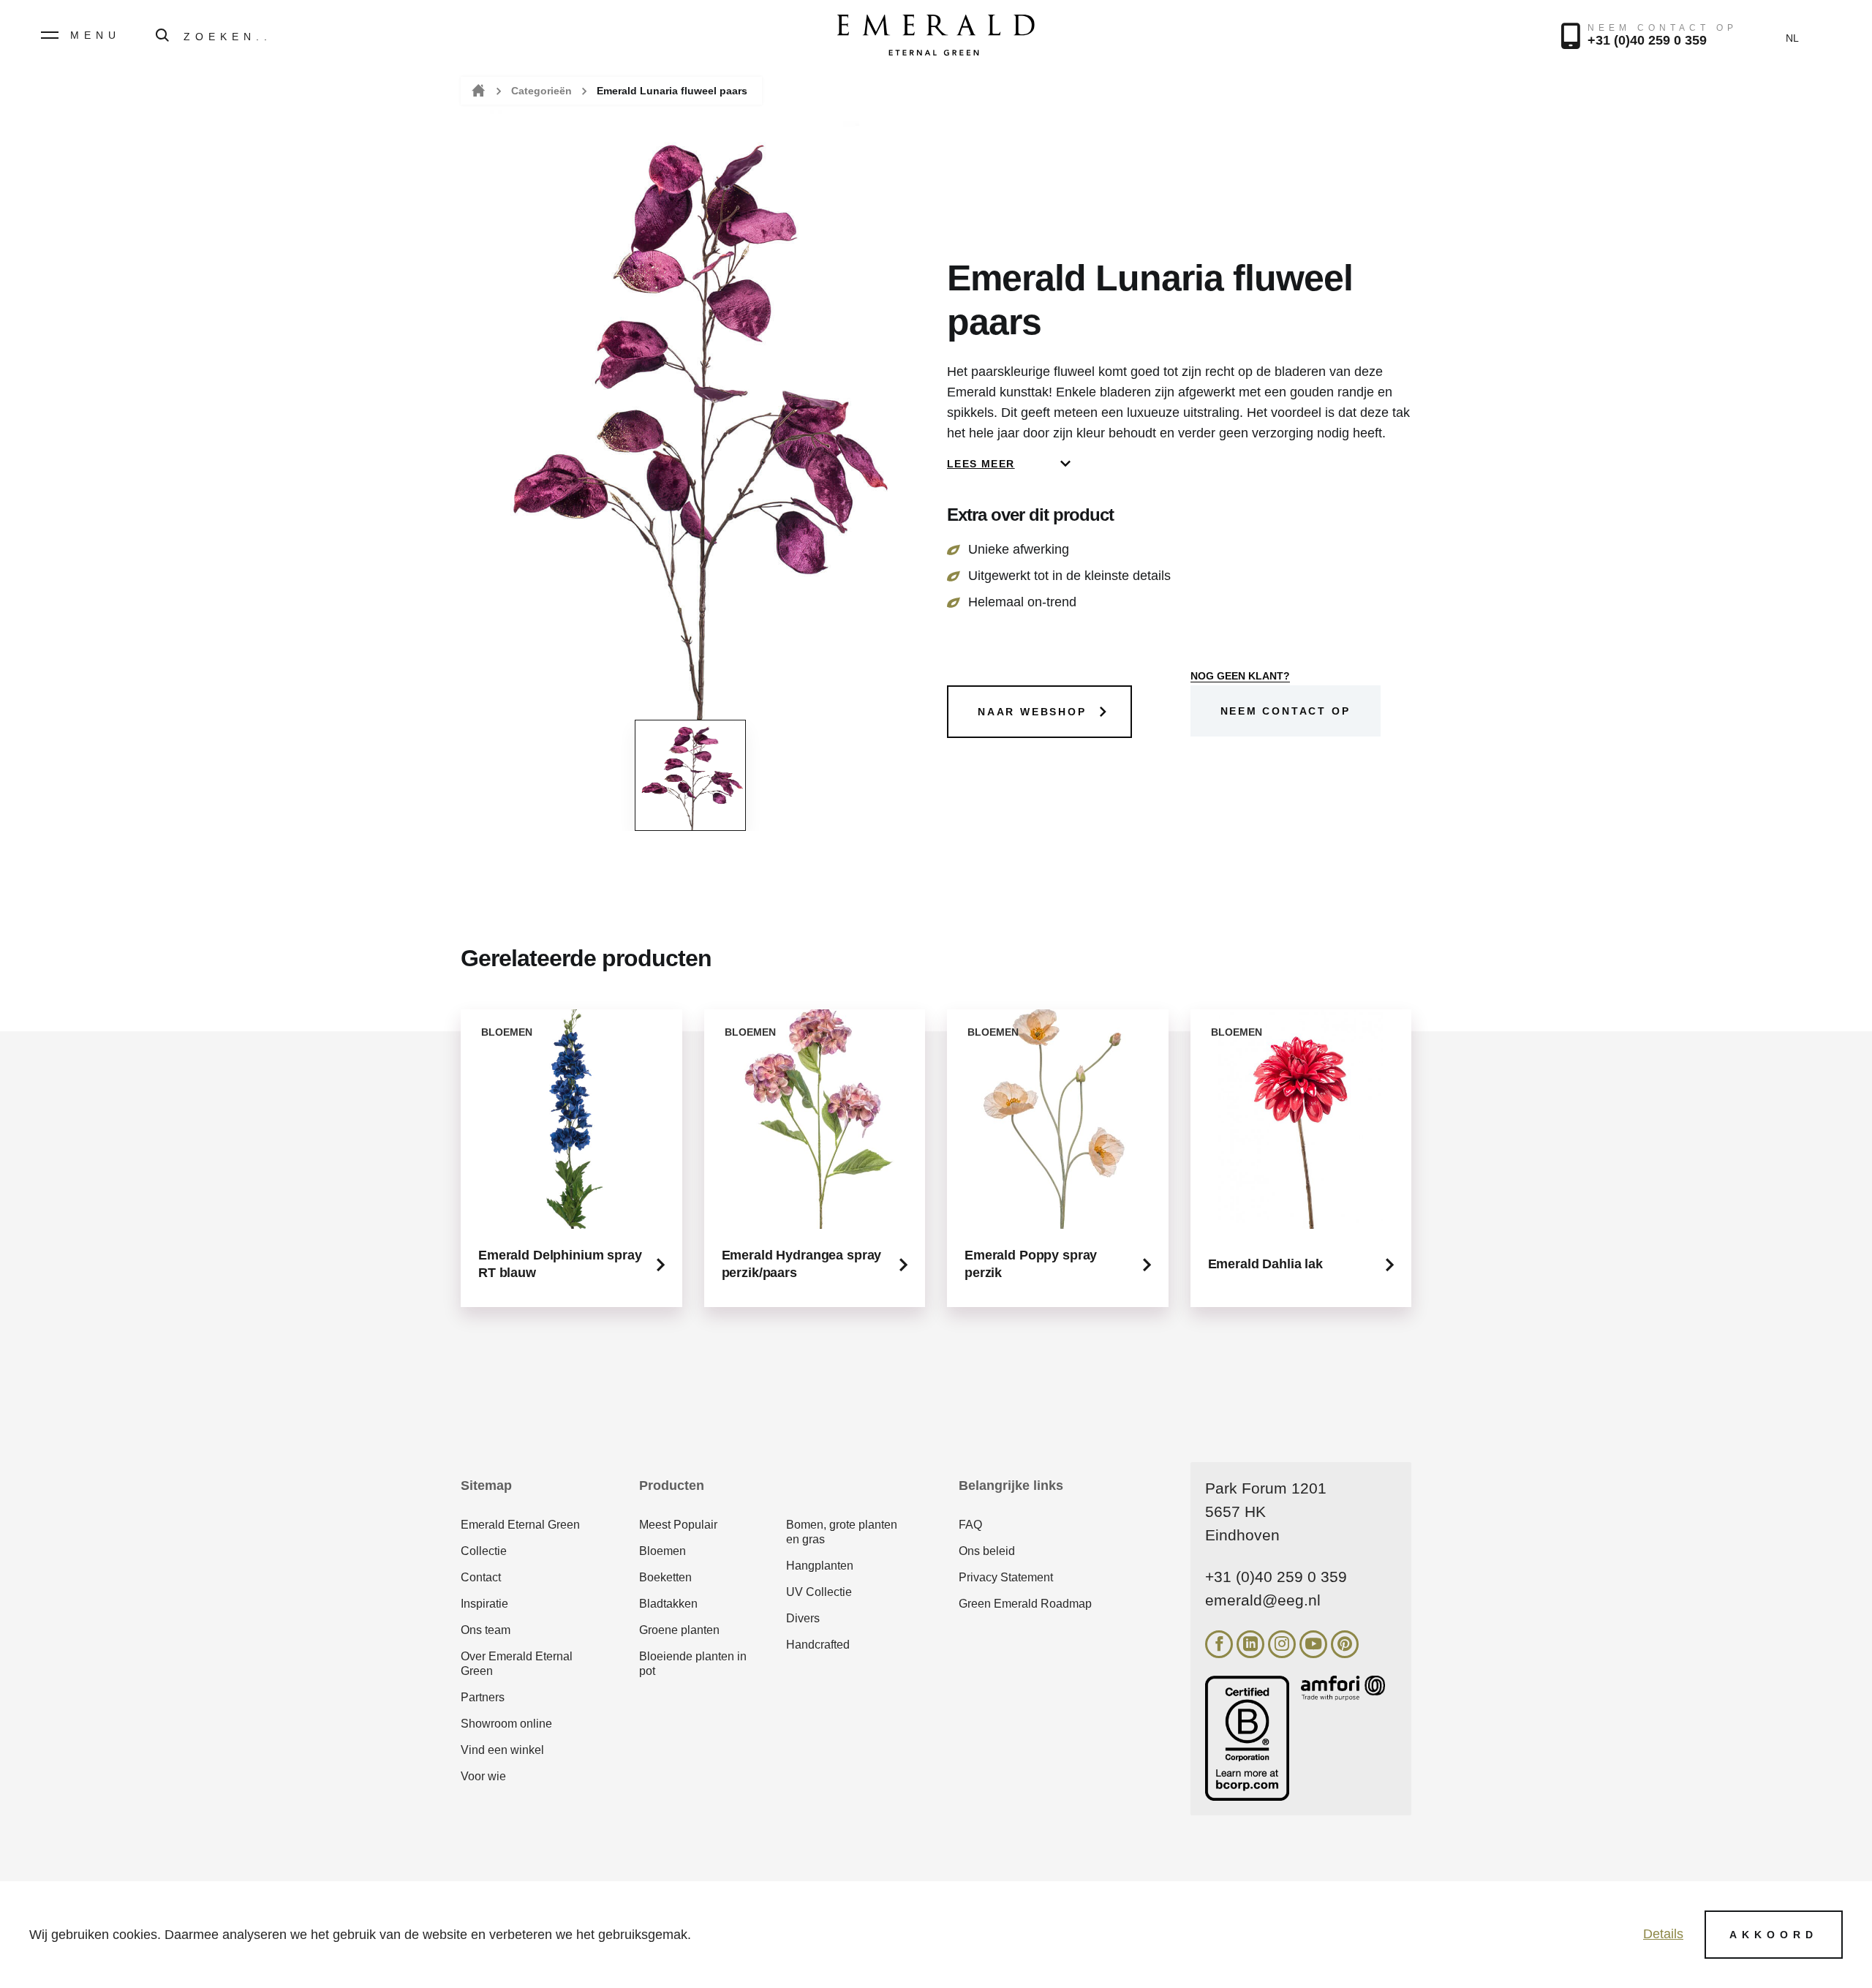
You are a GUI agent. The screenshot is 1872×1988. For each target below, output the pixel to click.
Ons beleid (987, 1551)
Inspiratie (484, 1604)
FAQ (970, 1525)
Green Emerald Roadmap (1025, 1604)
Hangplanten (820, 1566)
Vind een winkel (502, 1750)
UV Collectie (819, 1592)
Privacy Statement (1006, 1577)
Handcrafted (818, 1645)
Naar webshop (1032, 712)
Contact (481, 1577)
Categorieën (541, 91)
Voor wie (483, 1776)
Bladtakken (668, 1604)
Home (477, 91)
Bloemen (663, 1551)
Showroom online (506, 1724)
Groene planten (679, 1630)
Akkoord (1774, 1935)
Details (1663, 1934)
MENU (95, 35)
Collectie (484, 1551)
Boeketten (665, 1577)
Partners (483, 1697)
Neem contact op (1286, 711)
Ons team (486, 1630)
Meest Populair (678, 1525)
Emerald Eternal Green (520, 1525)
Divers (803, 1618)
